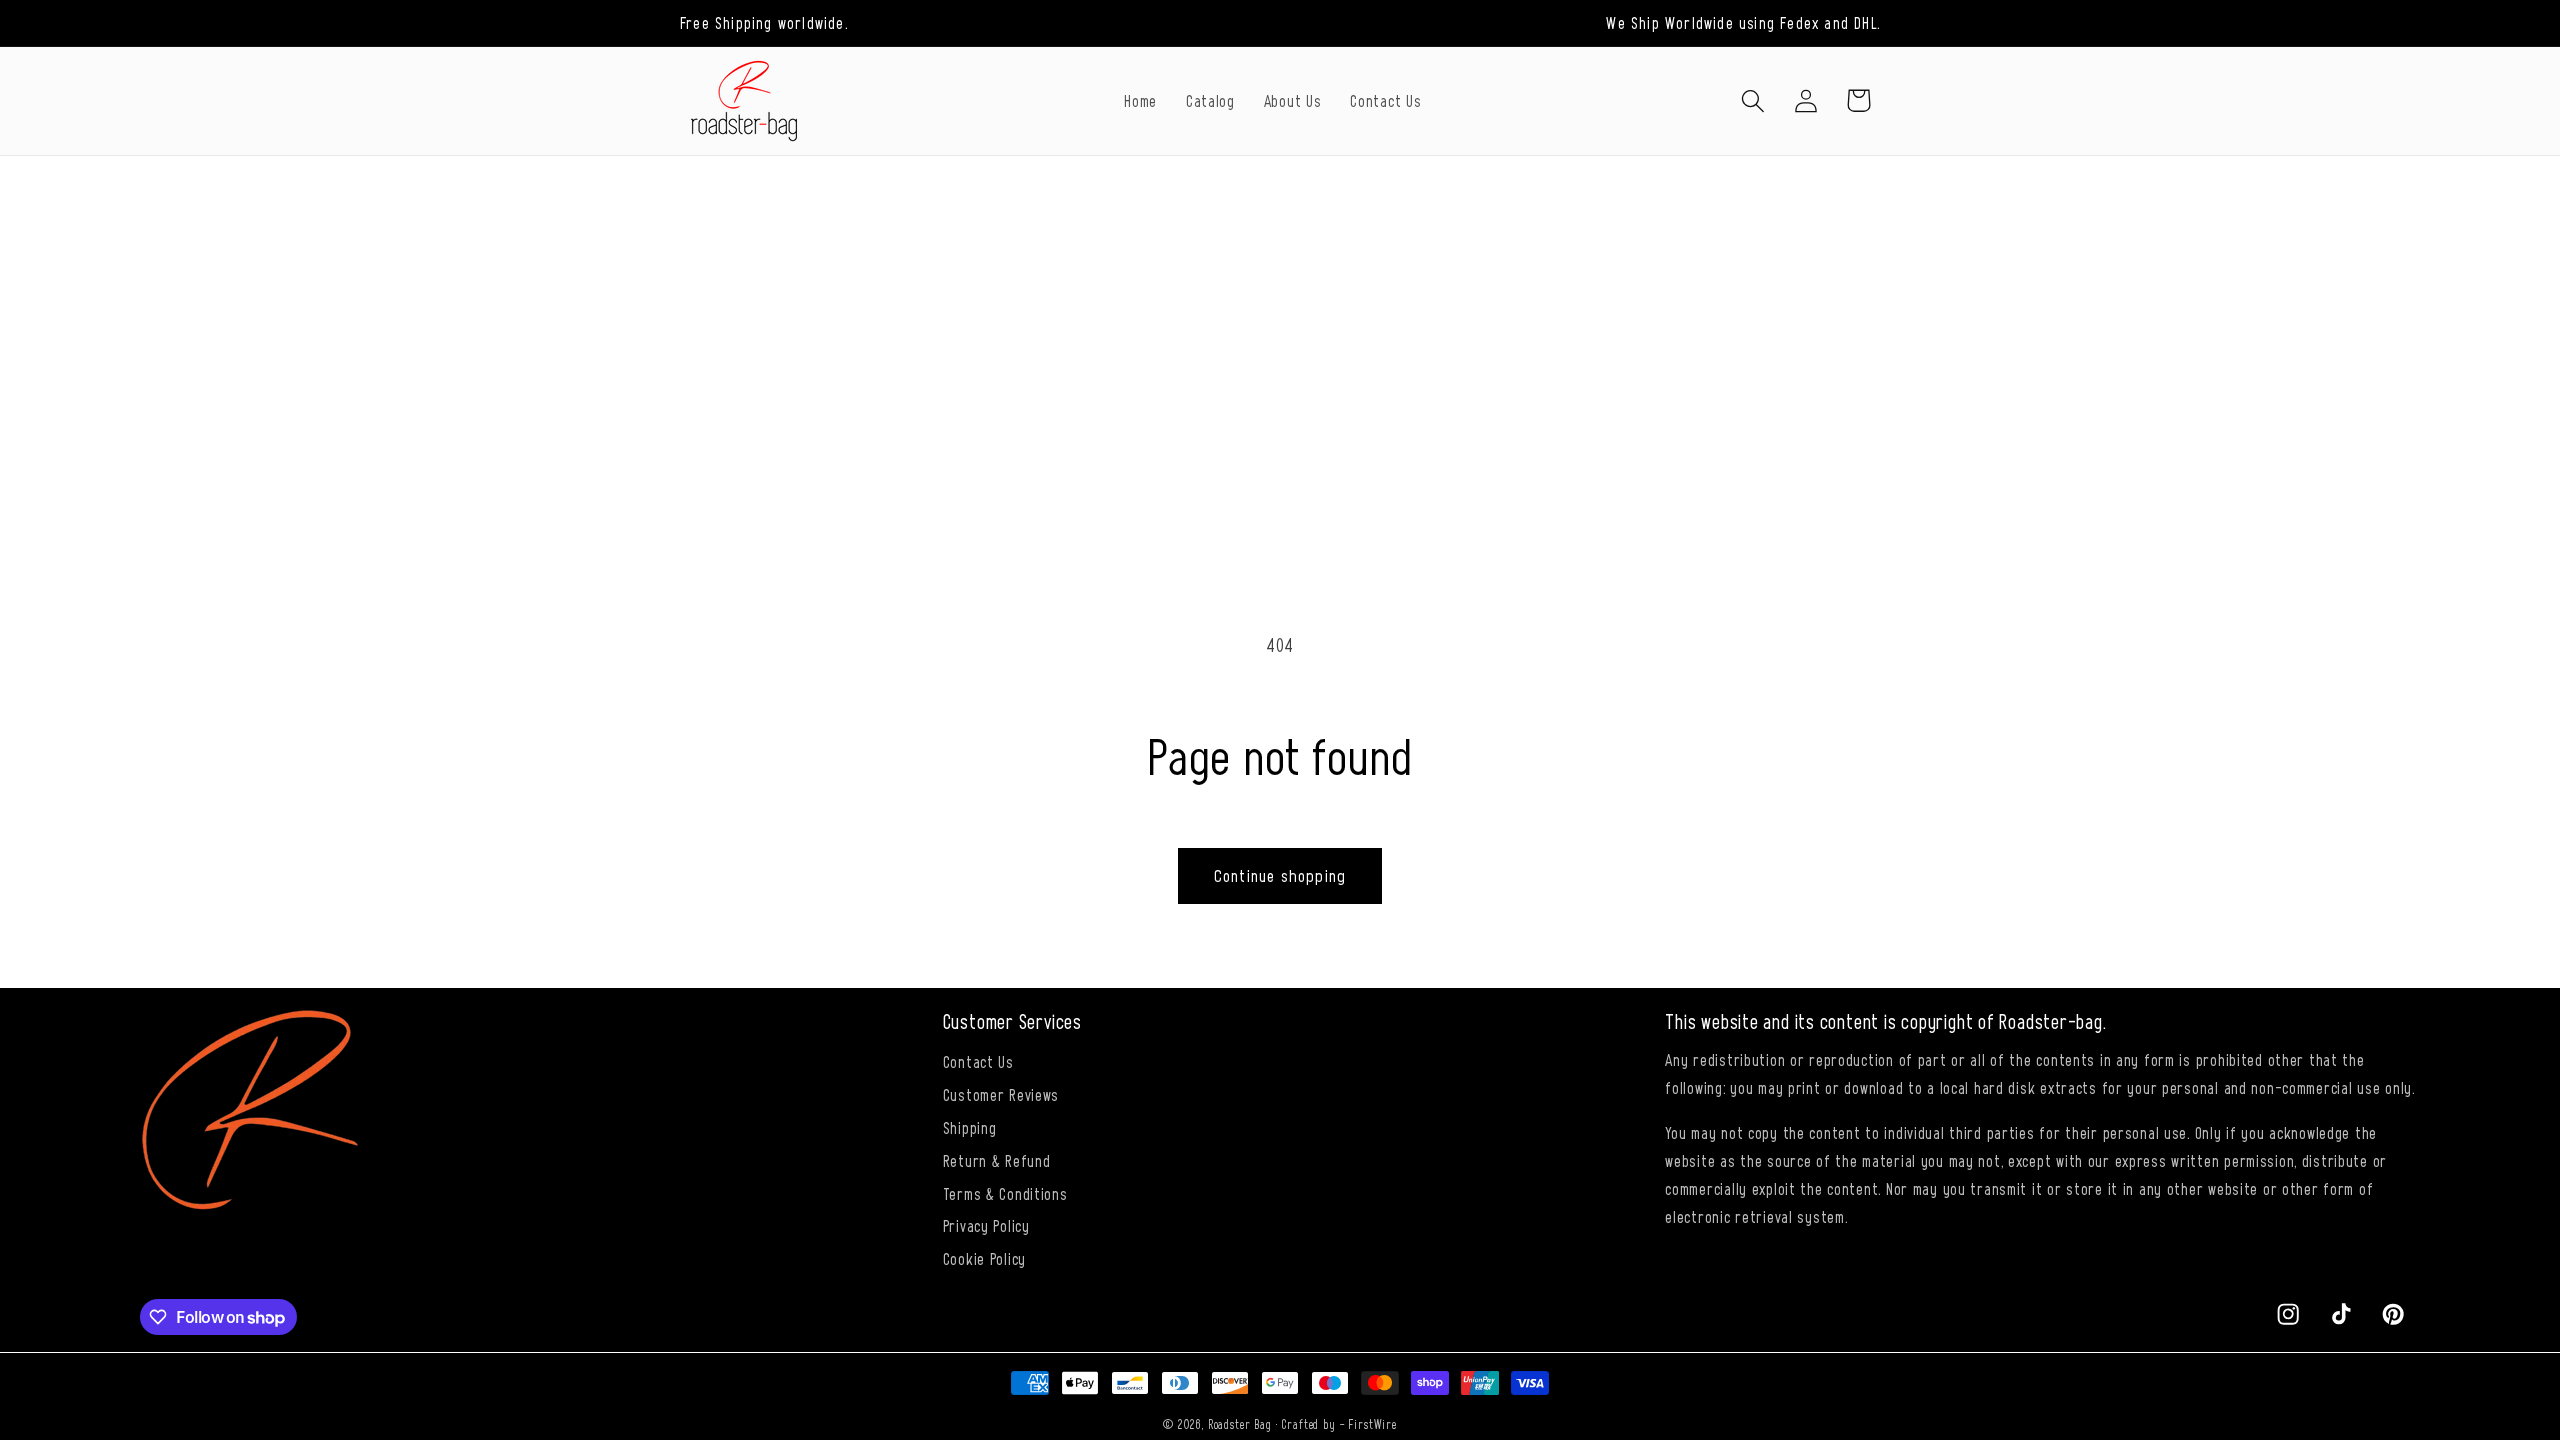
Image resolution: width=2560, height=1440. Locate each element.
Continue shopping (1280, 875)
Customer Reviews (1001, 1094)
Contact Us (978, 1061)
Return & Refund (997, 1160)
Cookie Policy (984, 1258)
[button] (1752, 100)
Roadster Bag (1240, 1424)
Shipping (970, 1127)
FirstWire (1372, 1424)
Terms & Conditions (1005, 1193)
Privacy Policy (986, 1225)
